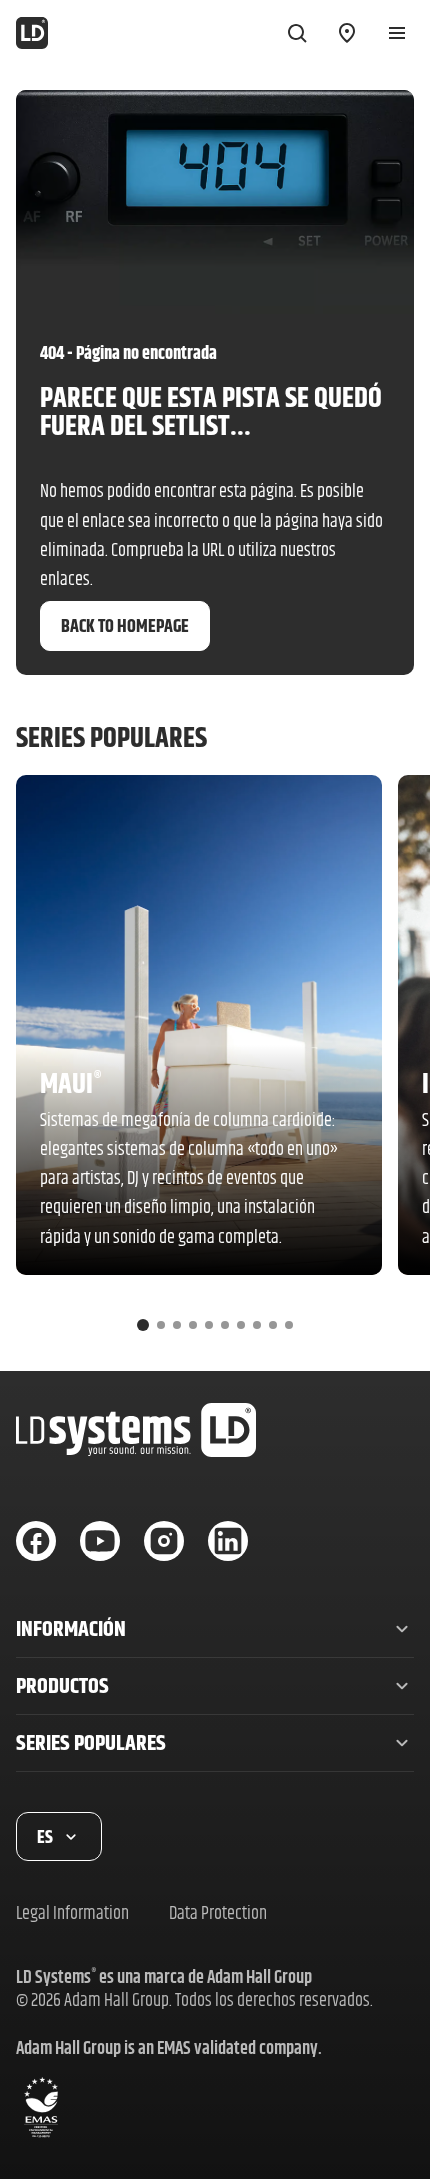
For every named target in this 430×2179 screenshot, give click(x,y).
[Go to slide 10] (289, 1325)
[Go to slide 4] (193, 1325)
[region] (215, 1061)
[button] (215, 1629)
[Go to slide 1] (143, 1325)
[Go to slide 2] (161, 1325)
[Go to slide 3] (177, 1325)
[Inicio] (32, 33)
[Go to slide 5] (209, 1325)
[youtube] (100, 1541)
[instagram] (164, 1541)
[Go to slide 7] (241, 1325)
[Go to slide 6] (225, 1325)
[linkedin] (228, 1541)
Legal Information (72, 1912)
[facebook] (36, 1541)
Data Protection (218, 1912)
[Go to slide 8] (257, 1325)
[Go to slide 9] (273, 1325)
